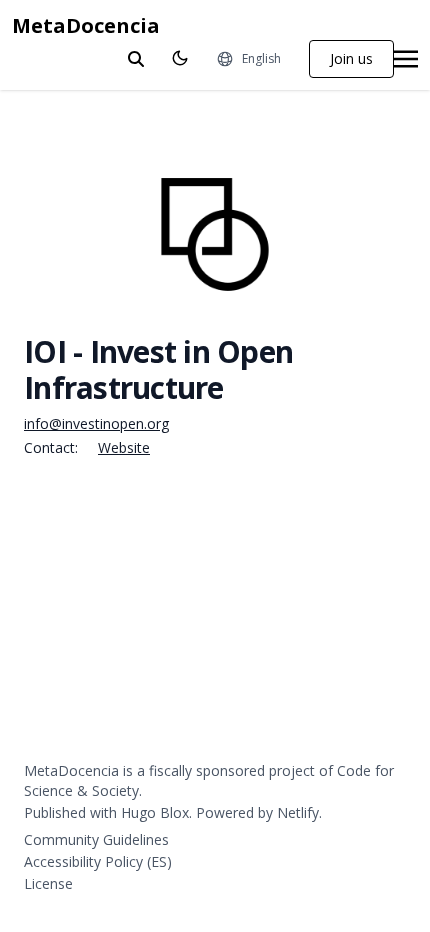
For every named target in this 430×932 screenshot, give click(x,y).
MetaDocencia (86, 25)
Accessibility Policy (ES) (98, 861)
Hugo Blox (155, 812)
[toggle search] (136, 59)
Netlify (298, 812)
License (48, 883)
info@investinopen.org (96, 423)
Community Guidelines (96, 839)
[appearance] (180, 58)
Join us (351, 58)
